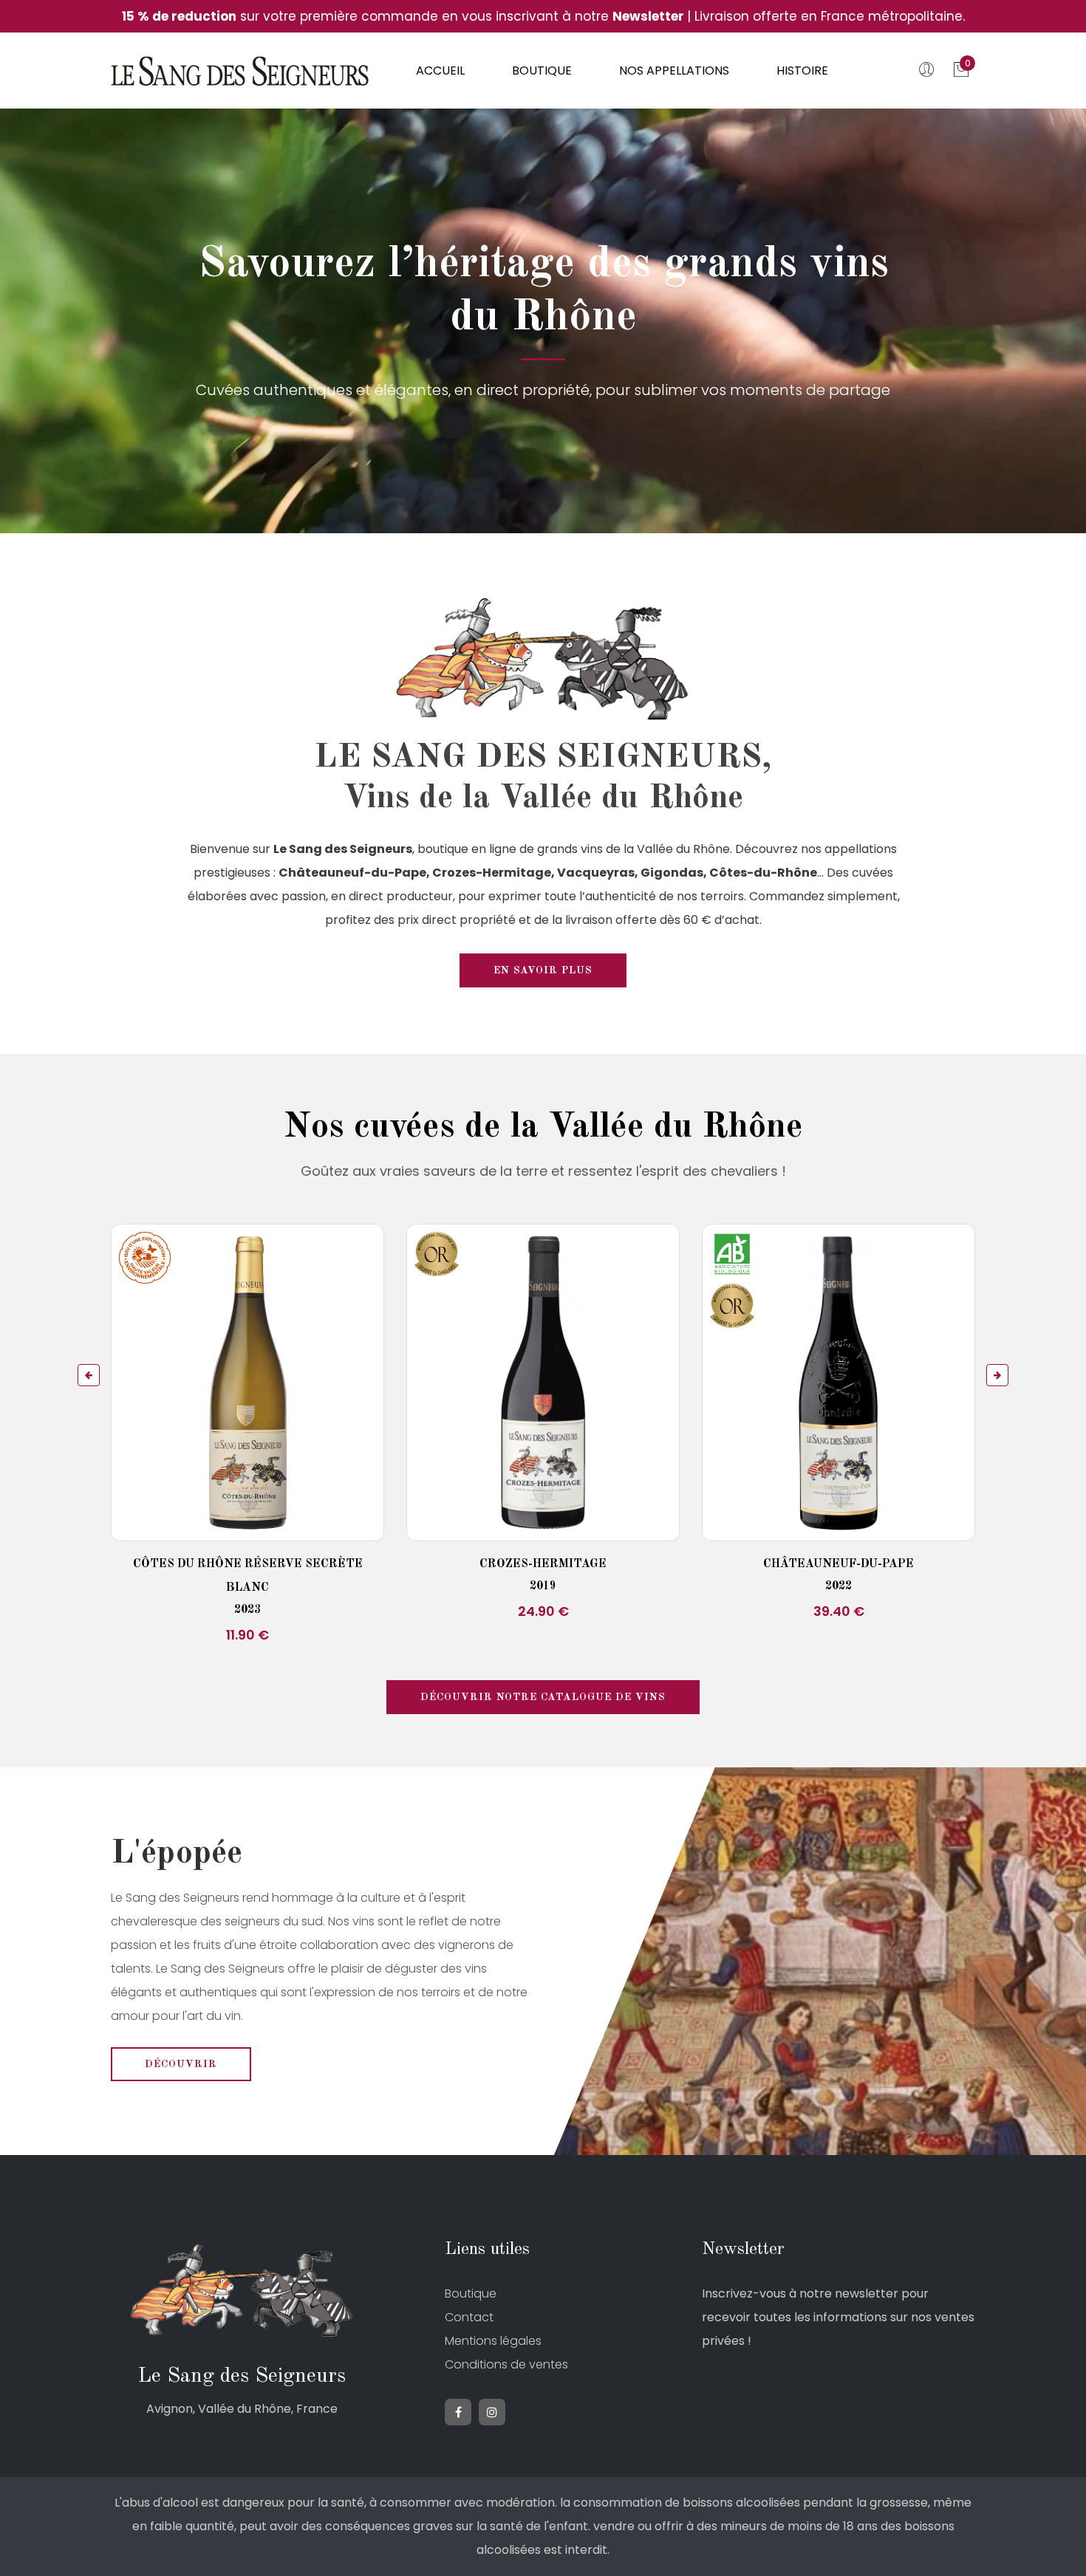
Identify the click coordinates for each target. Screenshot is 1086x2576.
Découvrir (181, 2064)
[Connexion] (929, 72)
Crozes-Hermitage (543, 1564)
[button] (89, 1375)
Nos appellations (674, 71)
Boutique (542, 71)
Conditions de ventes (506, 2364)
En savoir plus (543, 970)
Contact (469, 2317)
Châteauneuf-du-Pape (839, 1564)
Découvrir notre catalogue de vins (543, 1697)
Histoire (802, 71)
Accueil (440, 71)
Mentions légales (493, 2341)
